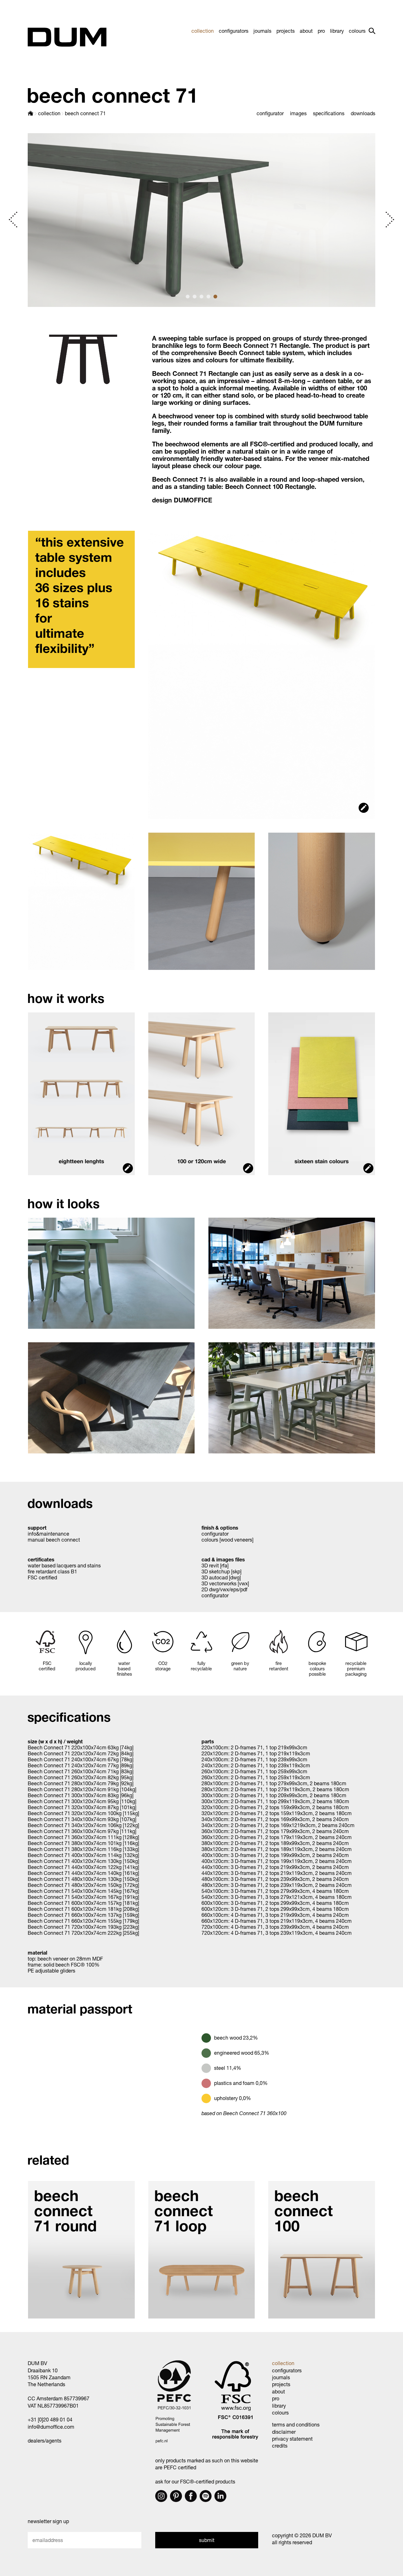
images (298, 113)
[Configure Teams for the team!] (123, 657)
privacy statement (292, 2439)
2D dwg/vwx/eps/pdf (224, 1589)
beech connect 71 (85, 113)
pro (321, 31)
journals (262, 31)
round (278, 479)
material (37, 1953)
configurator (270, 113)
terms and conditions (296, 2424)
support (37, 1528)
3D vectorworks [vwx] (225, 1583)
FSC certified (42, 1577)
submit (207, 2540)
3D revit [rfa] (215, 1565)
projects (286, 31)
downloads (363, 113)
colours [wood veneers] (227, 1540)
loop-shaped (321, 479)
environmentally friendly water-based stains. (219, 459)
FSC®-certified (272, 444)
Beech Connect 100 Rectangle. (271, 487)
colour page (242, 466)
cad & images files (223, 1559)
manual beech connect (54, 1540)
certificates (41, 1559)
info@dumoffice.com (51, 2427)
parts (208, 1741)
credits (280, 2446)
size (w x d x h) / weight (55, 1741)
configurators (234, 31)
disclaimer (284, 2432)
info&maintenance (48, 1534)
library (337, 31)
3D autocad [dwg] (221, 1577)
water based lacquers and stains (64, 1565)
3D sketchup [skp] (222, 1571)
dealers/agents (45, 2440)
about (306, 31)
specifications (329, 113)
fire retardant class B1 (52, 1571)
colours (357, 31)
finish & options (220, 1528)
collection (203, 31)
